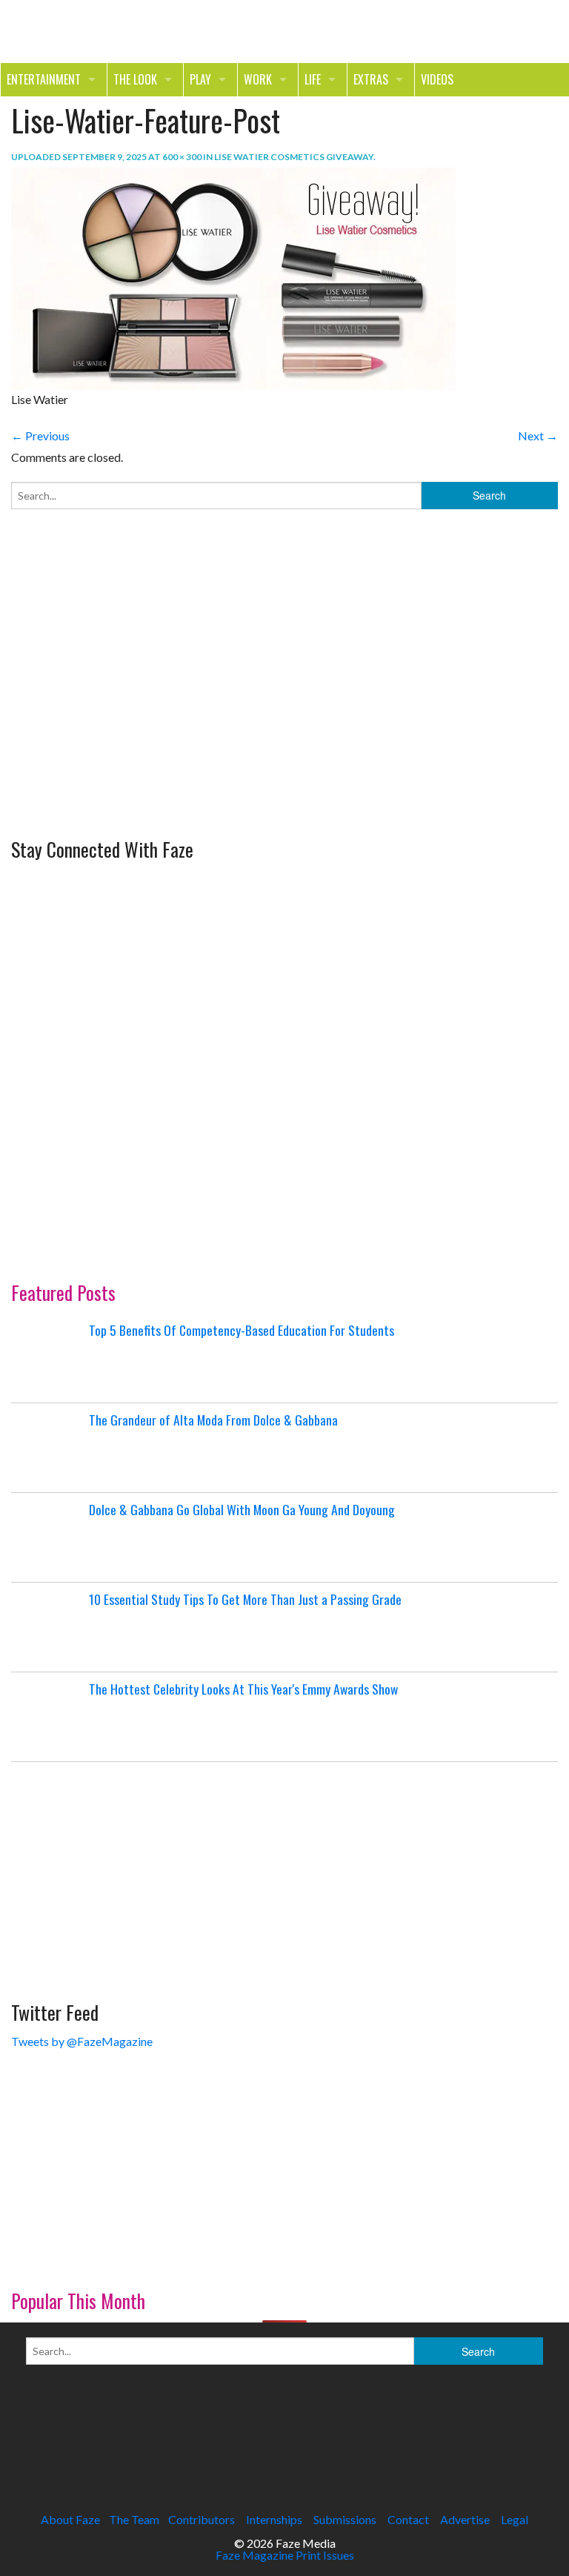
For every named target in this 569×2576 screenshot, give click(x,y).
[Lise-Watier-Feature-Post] (233, 277)
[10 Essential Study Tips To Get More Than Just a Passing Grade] (48, 1627)
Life (313, 79)
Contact (408, 2519)
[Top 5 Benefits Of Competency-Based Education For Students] (48, 1358)
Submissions (345, 2519)
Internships (274, 2519)
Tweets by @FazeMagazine (82, 2041)
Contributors (202, 2519)
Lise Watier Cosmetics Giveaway (294, 157)
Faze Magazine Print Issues (285, 2555)
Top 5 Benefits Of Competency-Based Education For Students (242, 1330)
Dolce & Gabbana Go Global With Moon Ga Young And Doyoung (242, 1509)
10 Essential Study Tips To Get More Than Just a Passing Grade (245, 1599)
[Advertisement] (122, 729)
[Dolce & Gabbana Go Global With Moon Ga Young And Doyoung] (48, 1537)
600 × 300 (182, 157)
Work (258, 79)
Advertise (465, 2519)
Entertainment (44, 79)
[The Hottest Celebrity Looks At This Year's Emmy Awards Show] (48, 1717)
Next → (538, 436)
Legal (515, 2519)
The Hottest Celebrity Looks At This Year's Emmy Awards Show (243, 1689)
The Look (135, 79)
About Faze (70, 2519)
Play (200, 79)
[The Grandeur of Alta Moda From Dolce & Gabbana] (48, 1448)
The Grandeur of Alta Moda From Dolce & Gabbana (213, 1420)
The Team (134, 2519)
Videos (437, 79)
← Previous (40, 436)
